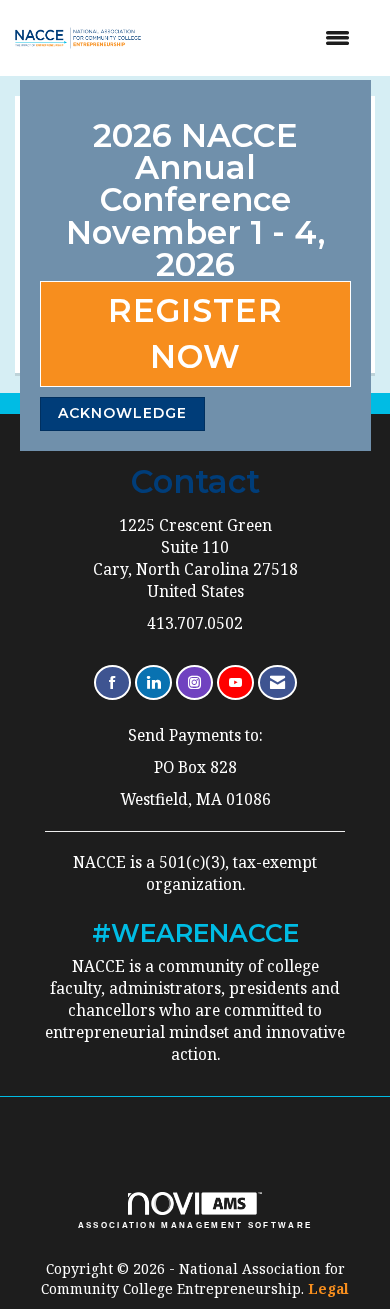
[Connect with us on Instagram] (194, 682)
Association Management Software (195, 1225)
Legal (328, 1288)
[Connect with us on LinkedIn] (153, 682)
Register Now (195, 333)
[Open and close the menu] (262, 38)
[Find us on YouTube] (235, 682)
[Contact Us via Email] (277, 682)
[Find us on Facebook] (112, 682)
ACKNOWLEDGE (122, 413)
